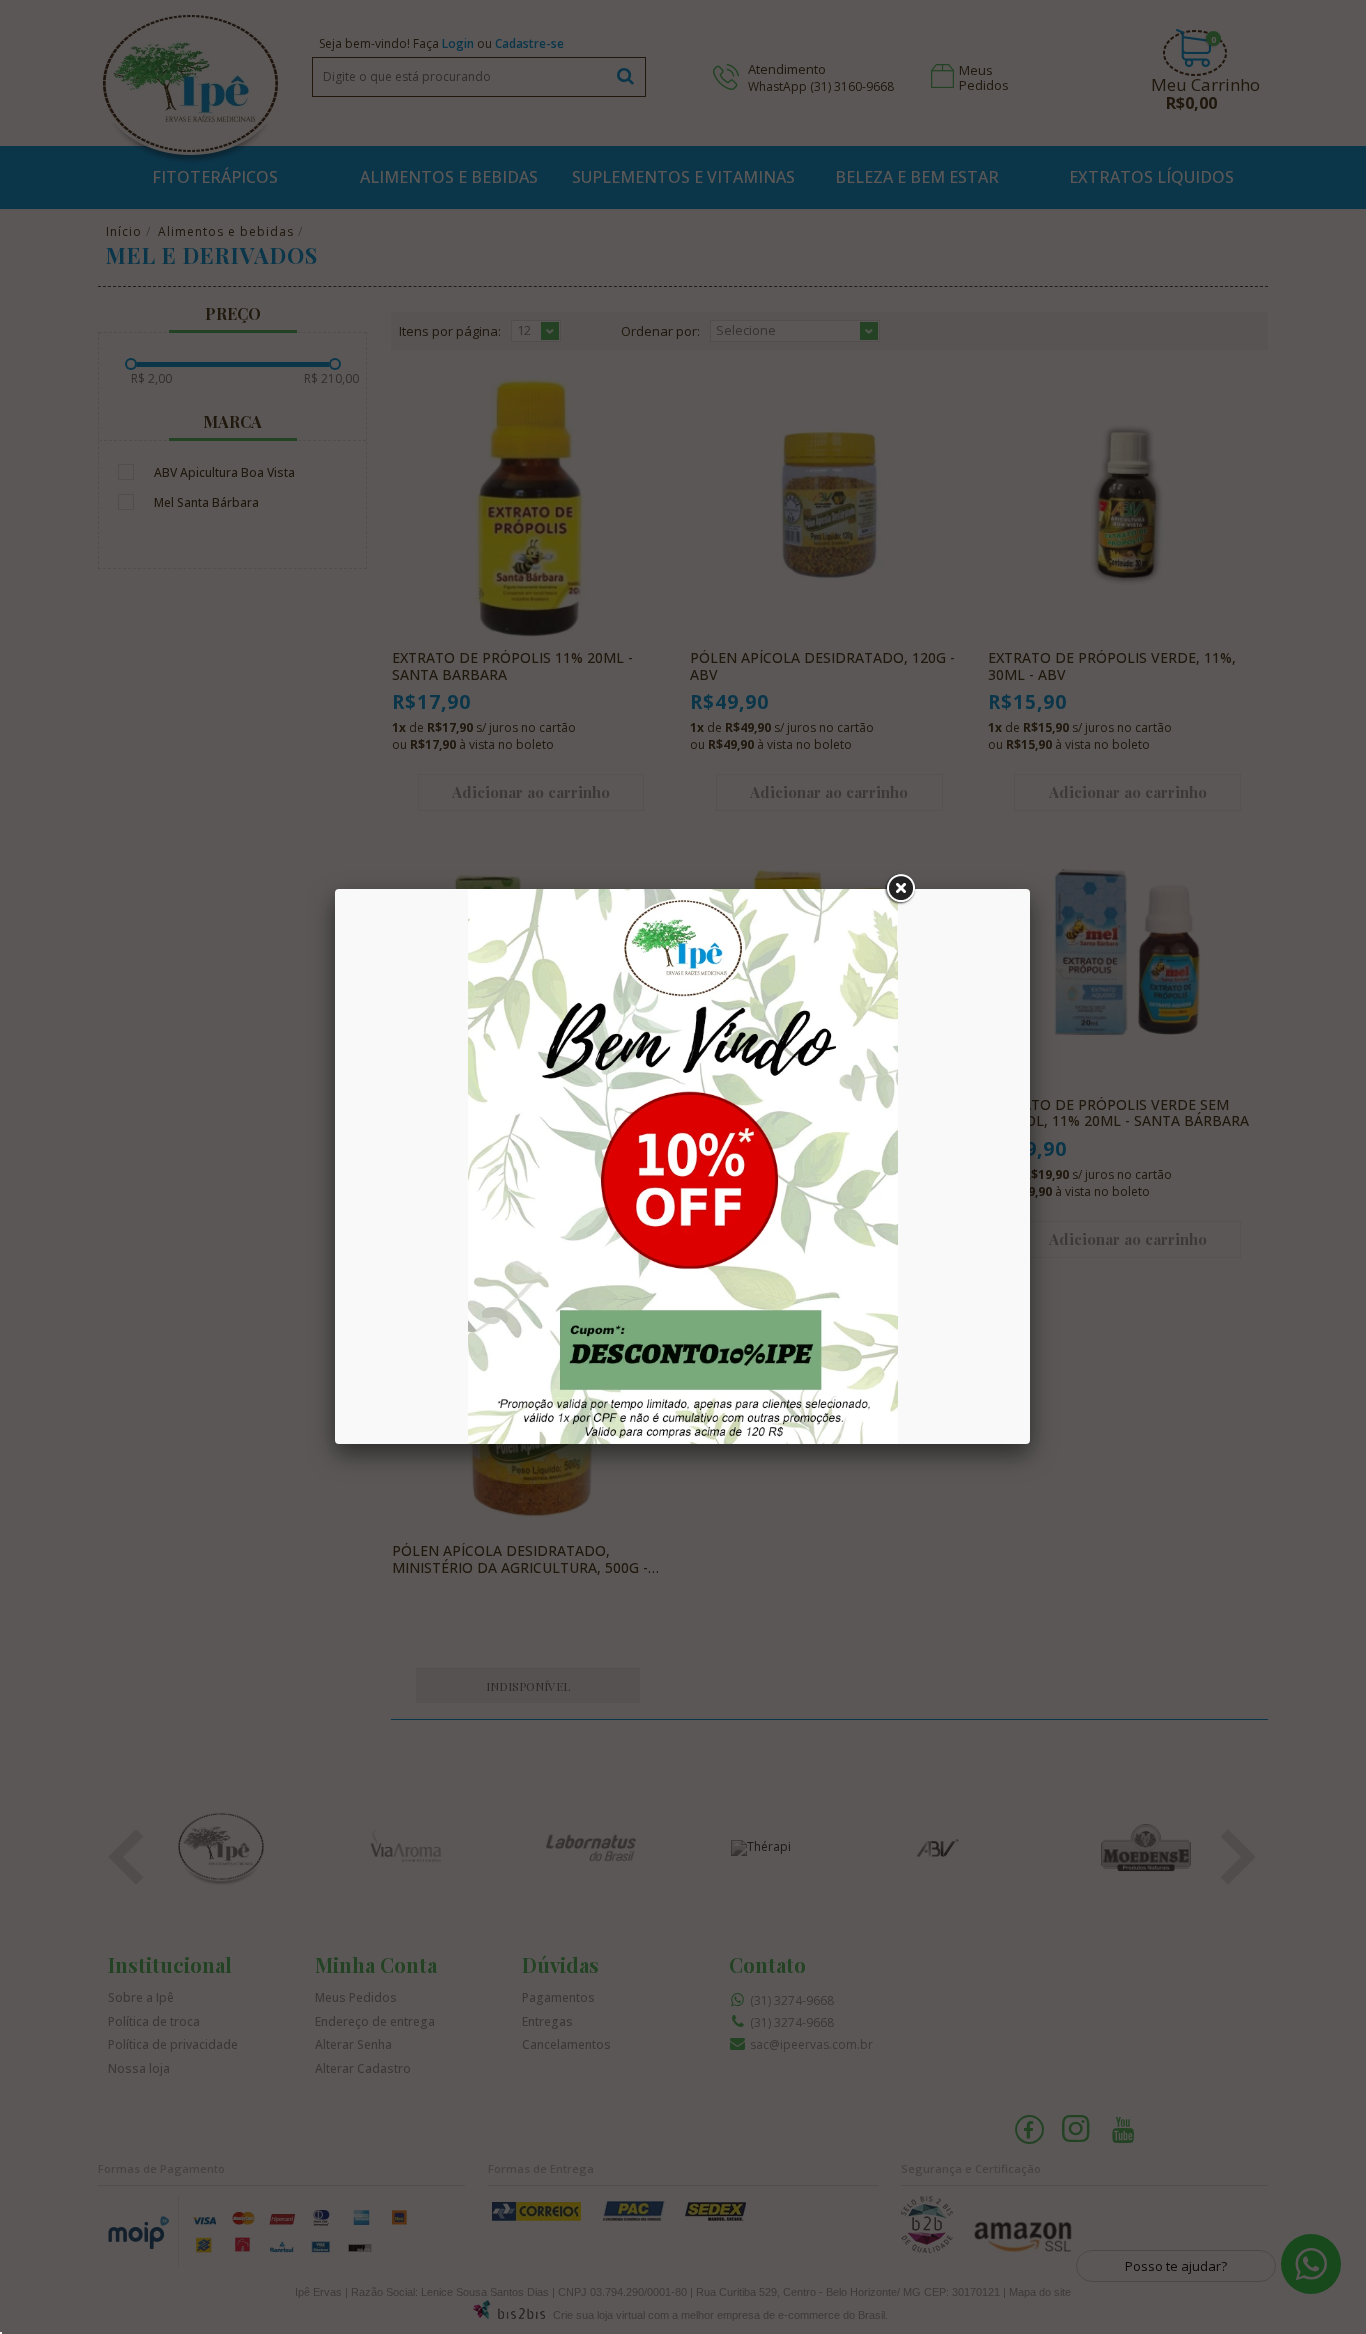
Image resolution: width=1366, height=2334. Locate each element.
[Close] (900, 889)
